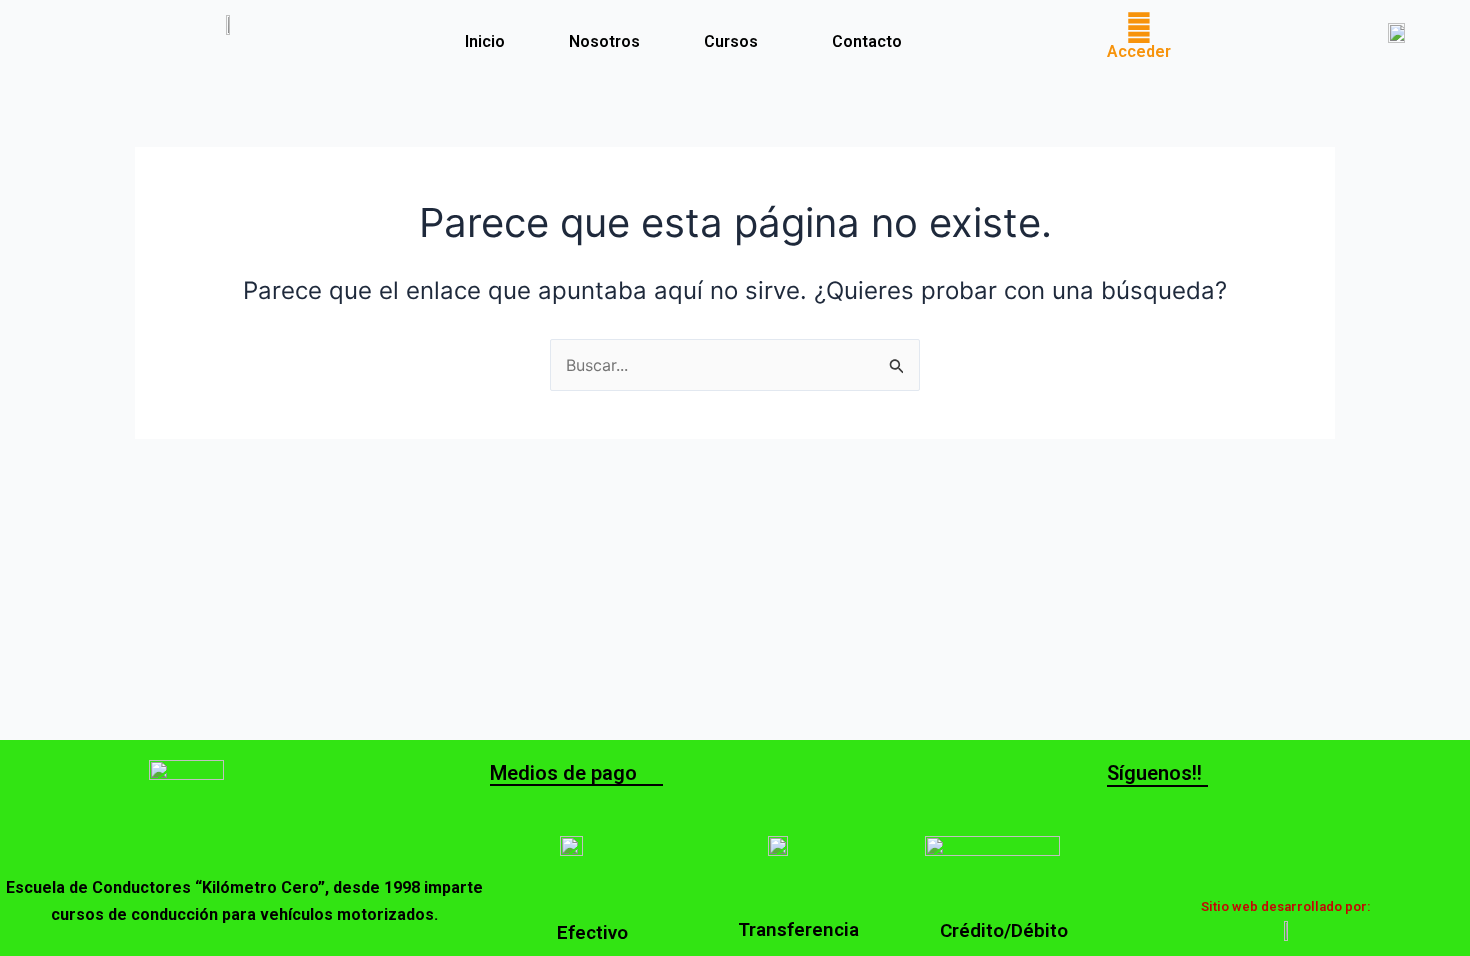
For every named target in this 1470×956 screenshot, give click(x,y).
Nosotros (604, 41)
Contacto (867, 41)
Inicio (485, 41)
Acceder (1139, 51)
